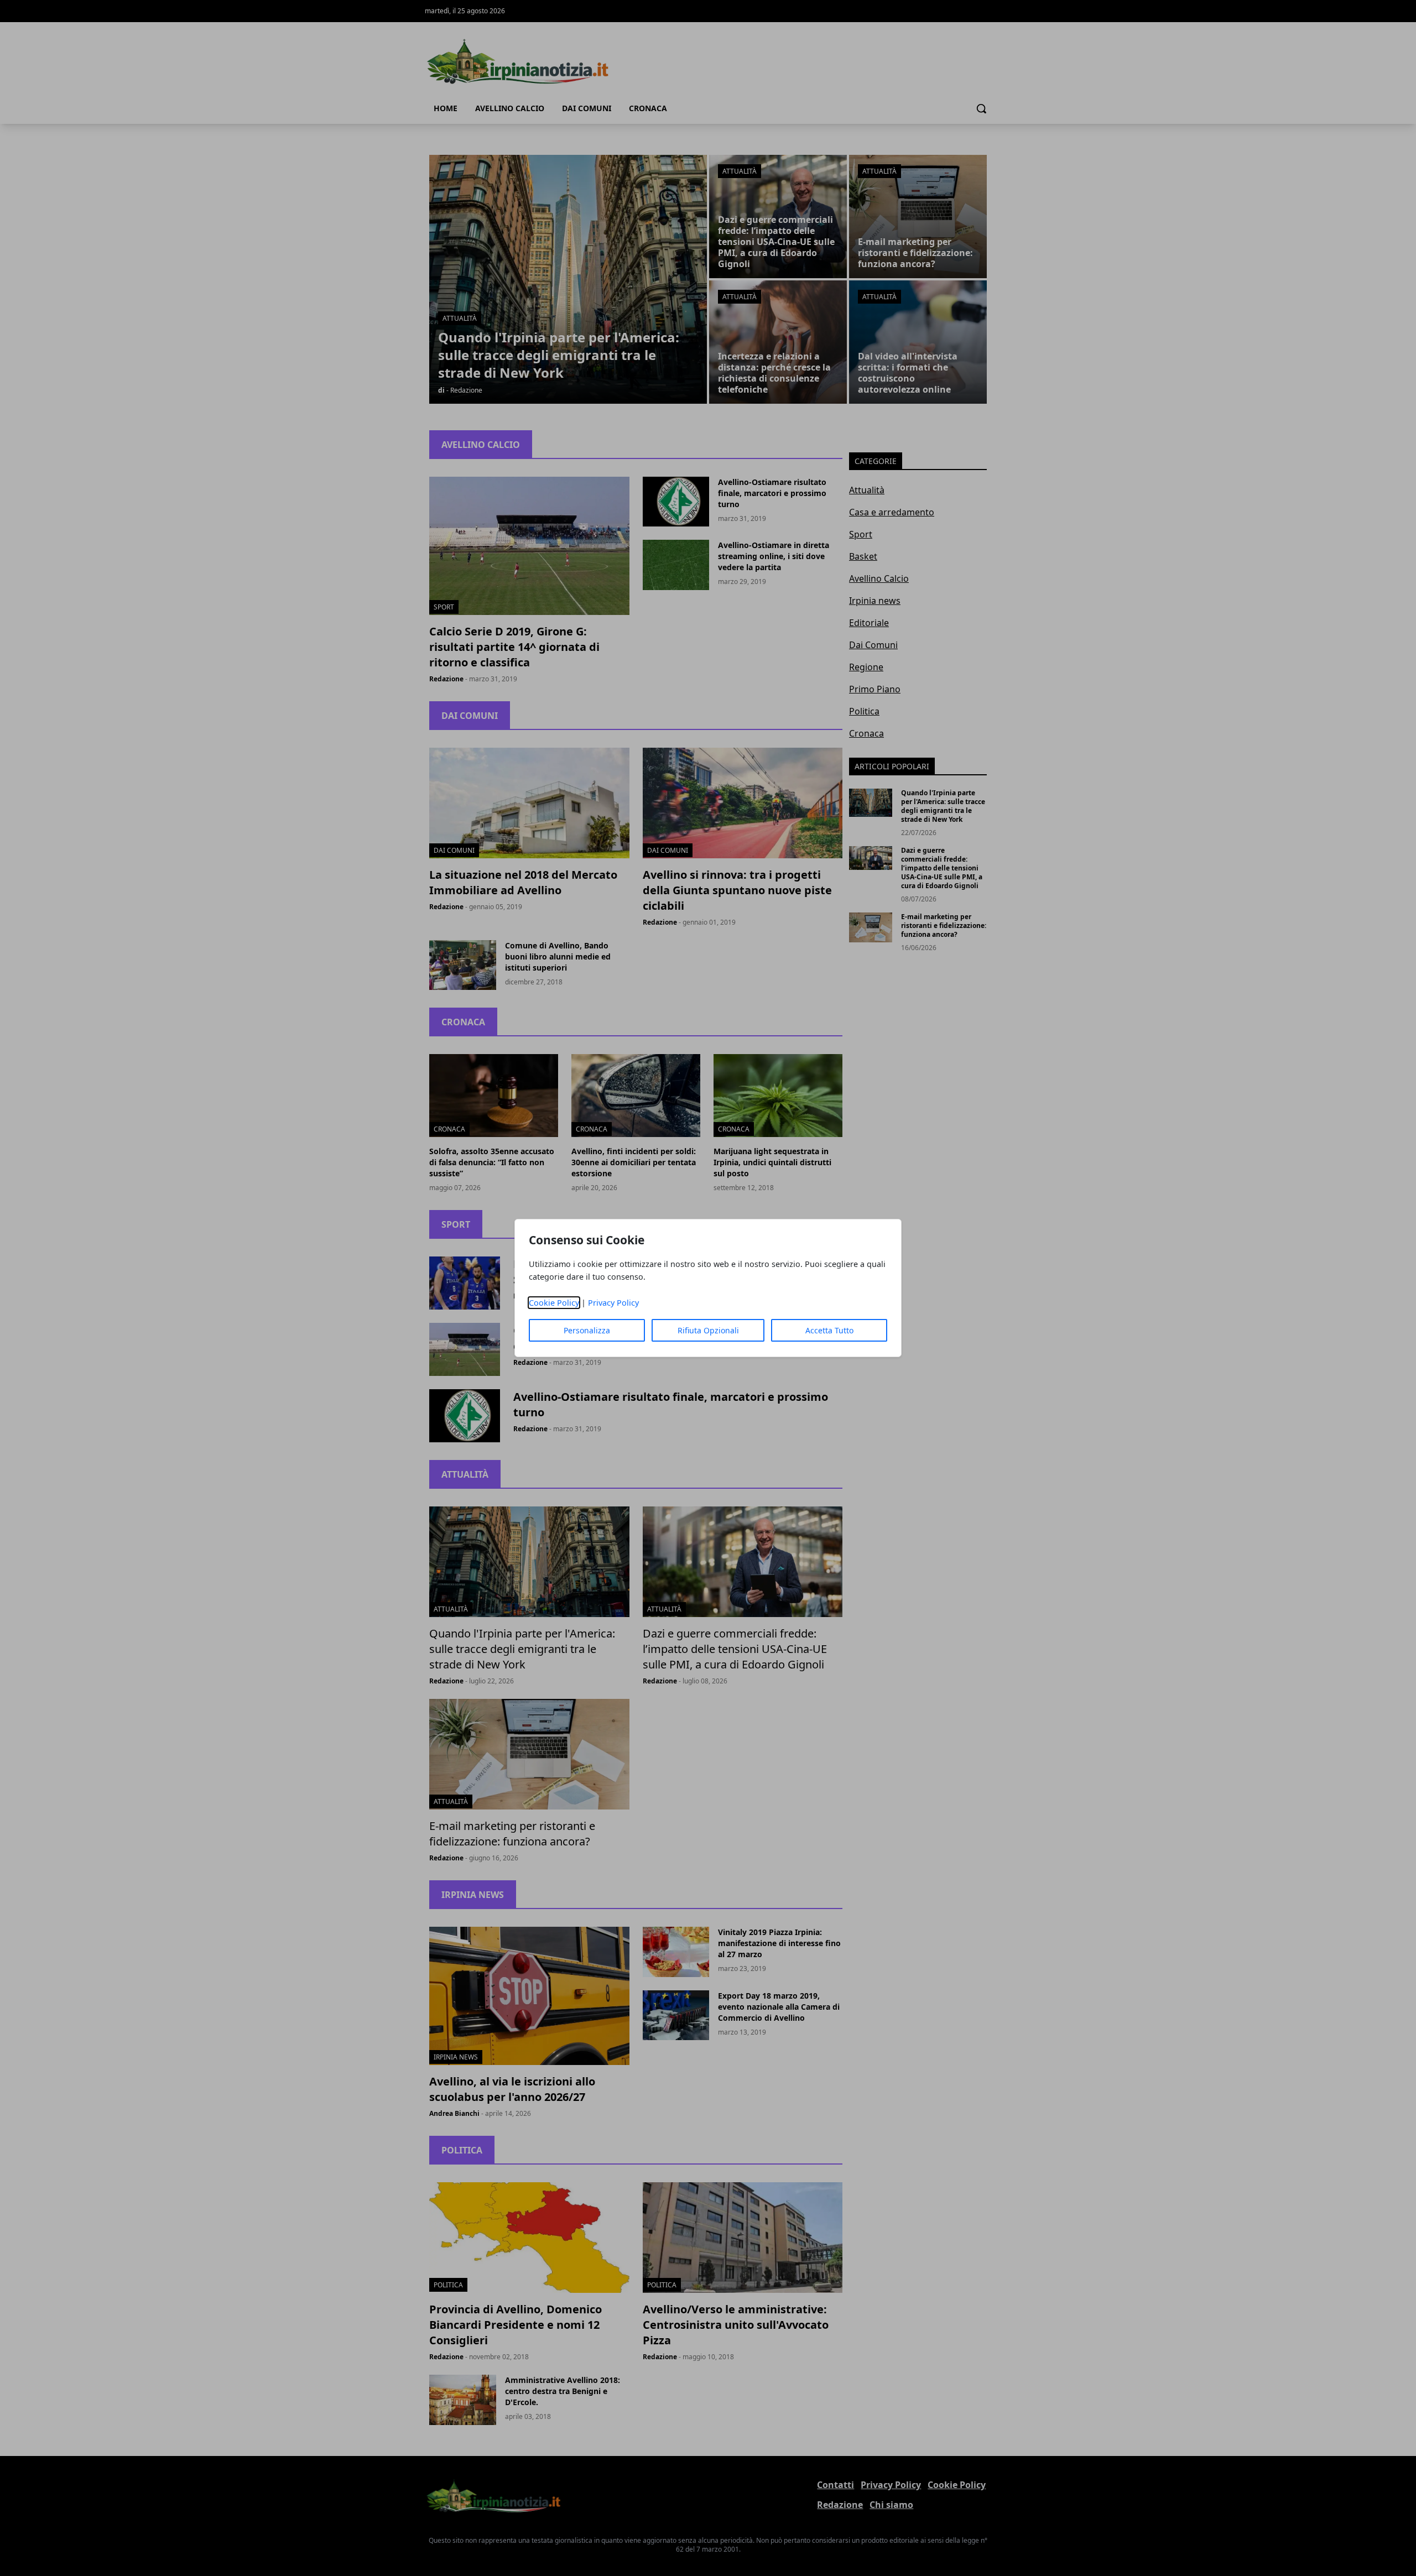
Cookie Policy (554, 1303)
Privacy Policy (613, 1303)
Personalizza (587, 1330)
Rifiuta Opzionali (708, 1330)
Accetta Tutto (829, 1330)
